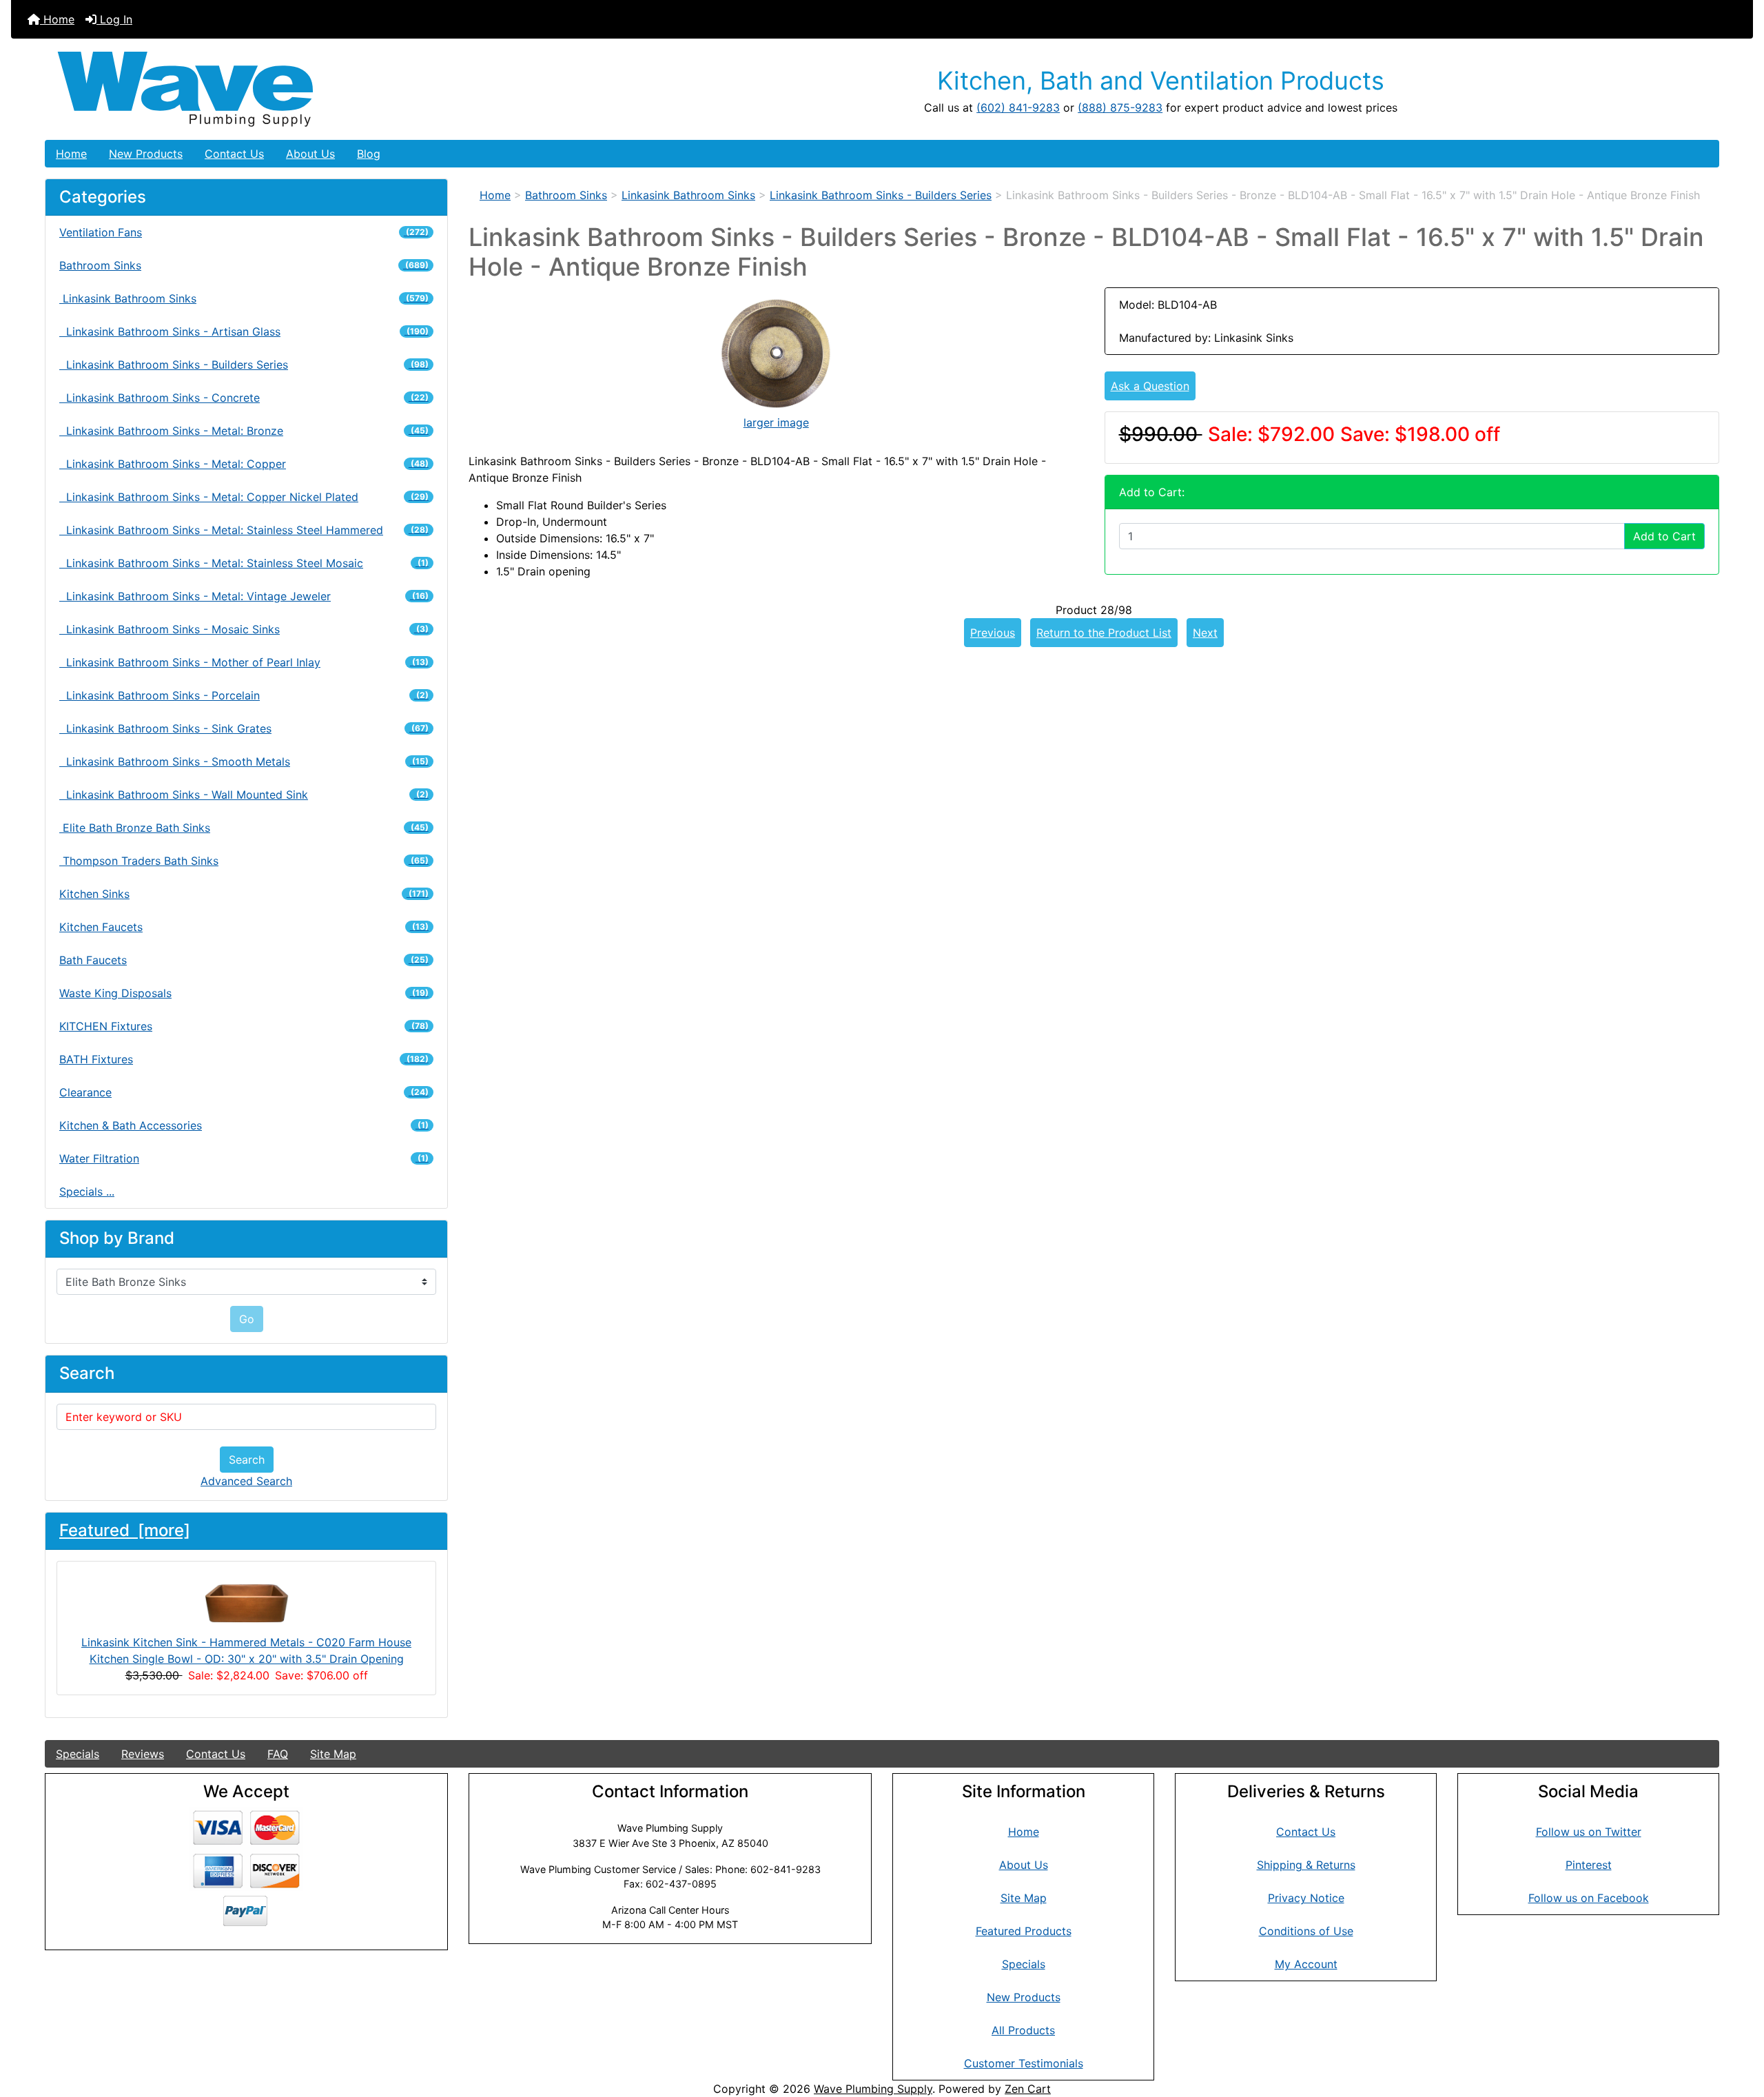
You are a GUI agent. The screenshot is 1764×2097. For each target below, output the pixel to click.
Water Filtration (244, 1158)
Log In (114, 19)
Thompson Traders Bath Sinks (244, 861)
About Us (310, 154)
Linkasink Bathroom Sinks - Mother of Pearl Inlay (244, 662)
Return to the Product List (1104, 633)
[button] (1739, 2029)
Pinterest (1589, 1865)
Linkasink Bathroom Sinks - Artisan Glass (244, 331)
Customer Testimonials (1024, 2063)
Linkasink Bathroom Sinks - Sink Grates (244, 728)
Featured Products (1024, 1931)
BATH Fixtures (244, 1059)
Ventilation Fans (244, 232)
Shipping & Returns (1306, 1865)
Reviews (143, 1754)
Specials (78, 1754)
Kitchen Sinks (244, 894)
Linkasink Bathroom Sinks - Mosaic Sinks (244, 629)
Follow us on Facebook (1589, 1898)
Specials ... (87, 1191)
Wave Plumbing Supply (873, 2089)
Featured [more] (125, 1530)
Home (57, 19)
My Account (1306, 1964)
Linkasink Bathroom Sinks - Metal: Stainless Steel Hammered (244, 530)
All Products (1023, 2030)
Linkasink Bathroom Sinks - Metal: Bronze (244, 431)
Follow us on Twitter (1589, 1832)
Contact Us (234, 154)
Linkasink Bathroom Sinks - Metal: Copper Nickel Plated (244, 497)
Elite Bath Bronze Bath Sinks (244, 828)
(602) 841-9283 (1018, 108)
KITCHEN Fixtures (244, 1026)
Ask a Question (1150, 386)
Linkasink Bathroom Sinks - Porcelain (244, 695)
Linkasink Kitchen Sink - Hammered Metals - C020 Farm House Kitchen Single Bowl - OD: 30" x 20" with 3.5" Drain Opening (246, 1650)
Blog (369, 154)
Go (247, 1319)
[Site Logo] (324, 89)
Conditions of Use (1306, 1931)
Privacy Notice (1306, 1898)
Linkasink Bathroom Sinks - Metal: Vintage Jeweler (244, 596)
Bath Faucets (244, 960)
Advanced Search (246, 1481)
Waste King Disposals (244, 993)
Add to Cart (1664, 536)
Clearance (244, 1092)
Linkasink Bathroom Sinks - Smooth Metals (244, 761)
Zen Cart (1028, 2089)
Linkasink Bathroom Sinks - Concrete (244, 398)
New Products (146, 154)
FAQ (278, 1754)
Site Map (333, 1754)
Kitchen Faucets (244, 927)
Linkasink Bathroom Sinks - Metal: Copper (244, 464)
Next (1205, 633)
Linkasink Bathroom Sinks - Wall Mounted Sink (244, 795)
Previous (993, 633)
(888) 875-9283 (1120, 108)
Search (247, 1460)
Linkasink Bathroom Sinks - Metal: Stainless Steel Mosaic (244, 563)
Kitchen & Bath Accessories (244, 1125)
